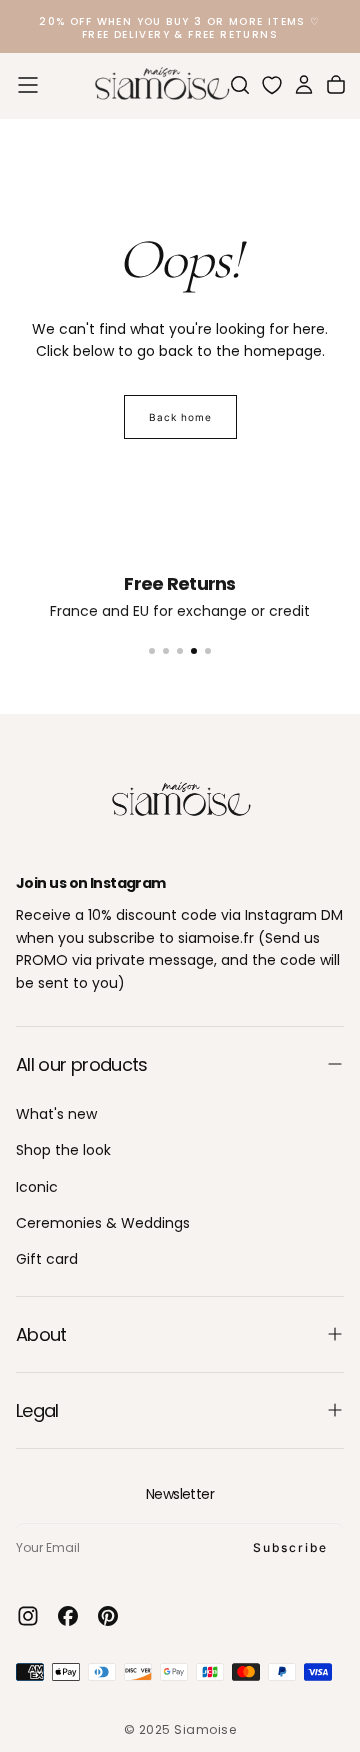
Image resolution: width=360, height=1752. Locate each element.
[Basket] (336, 85)
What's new (56, 1114)
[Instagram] (28, 1616)
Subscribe (290, 1547)
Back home (180, 417)
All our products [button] (82, 1064)
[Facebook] (68, 1616)
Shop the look (63, 1150)
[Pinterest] (108, 1616)
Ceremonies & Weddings (103, 1223)
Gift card (47, 1259)
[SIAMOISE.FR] (180, 800)
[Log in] (304, 85)
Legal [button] (37, 1410)
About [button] (41, 1334)
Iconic (37, 1187)
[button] (28, 85)
